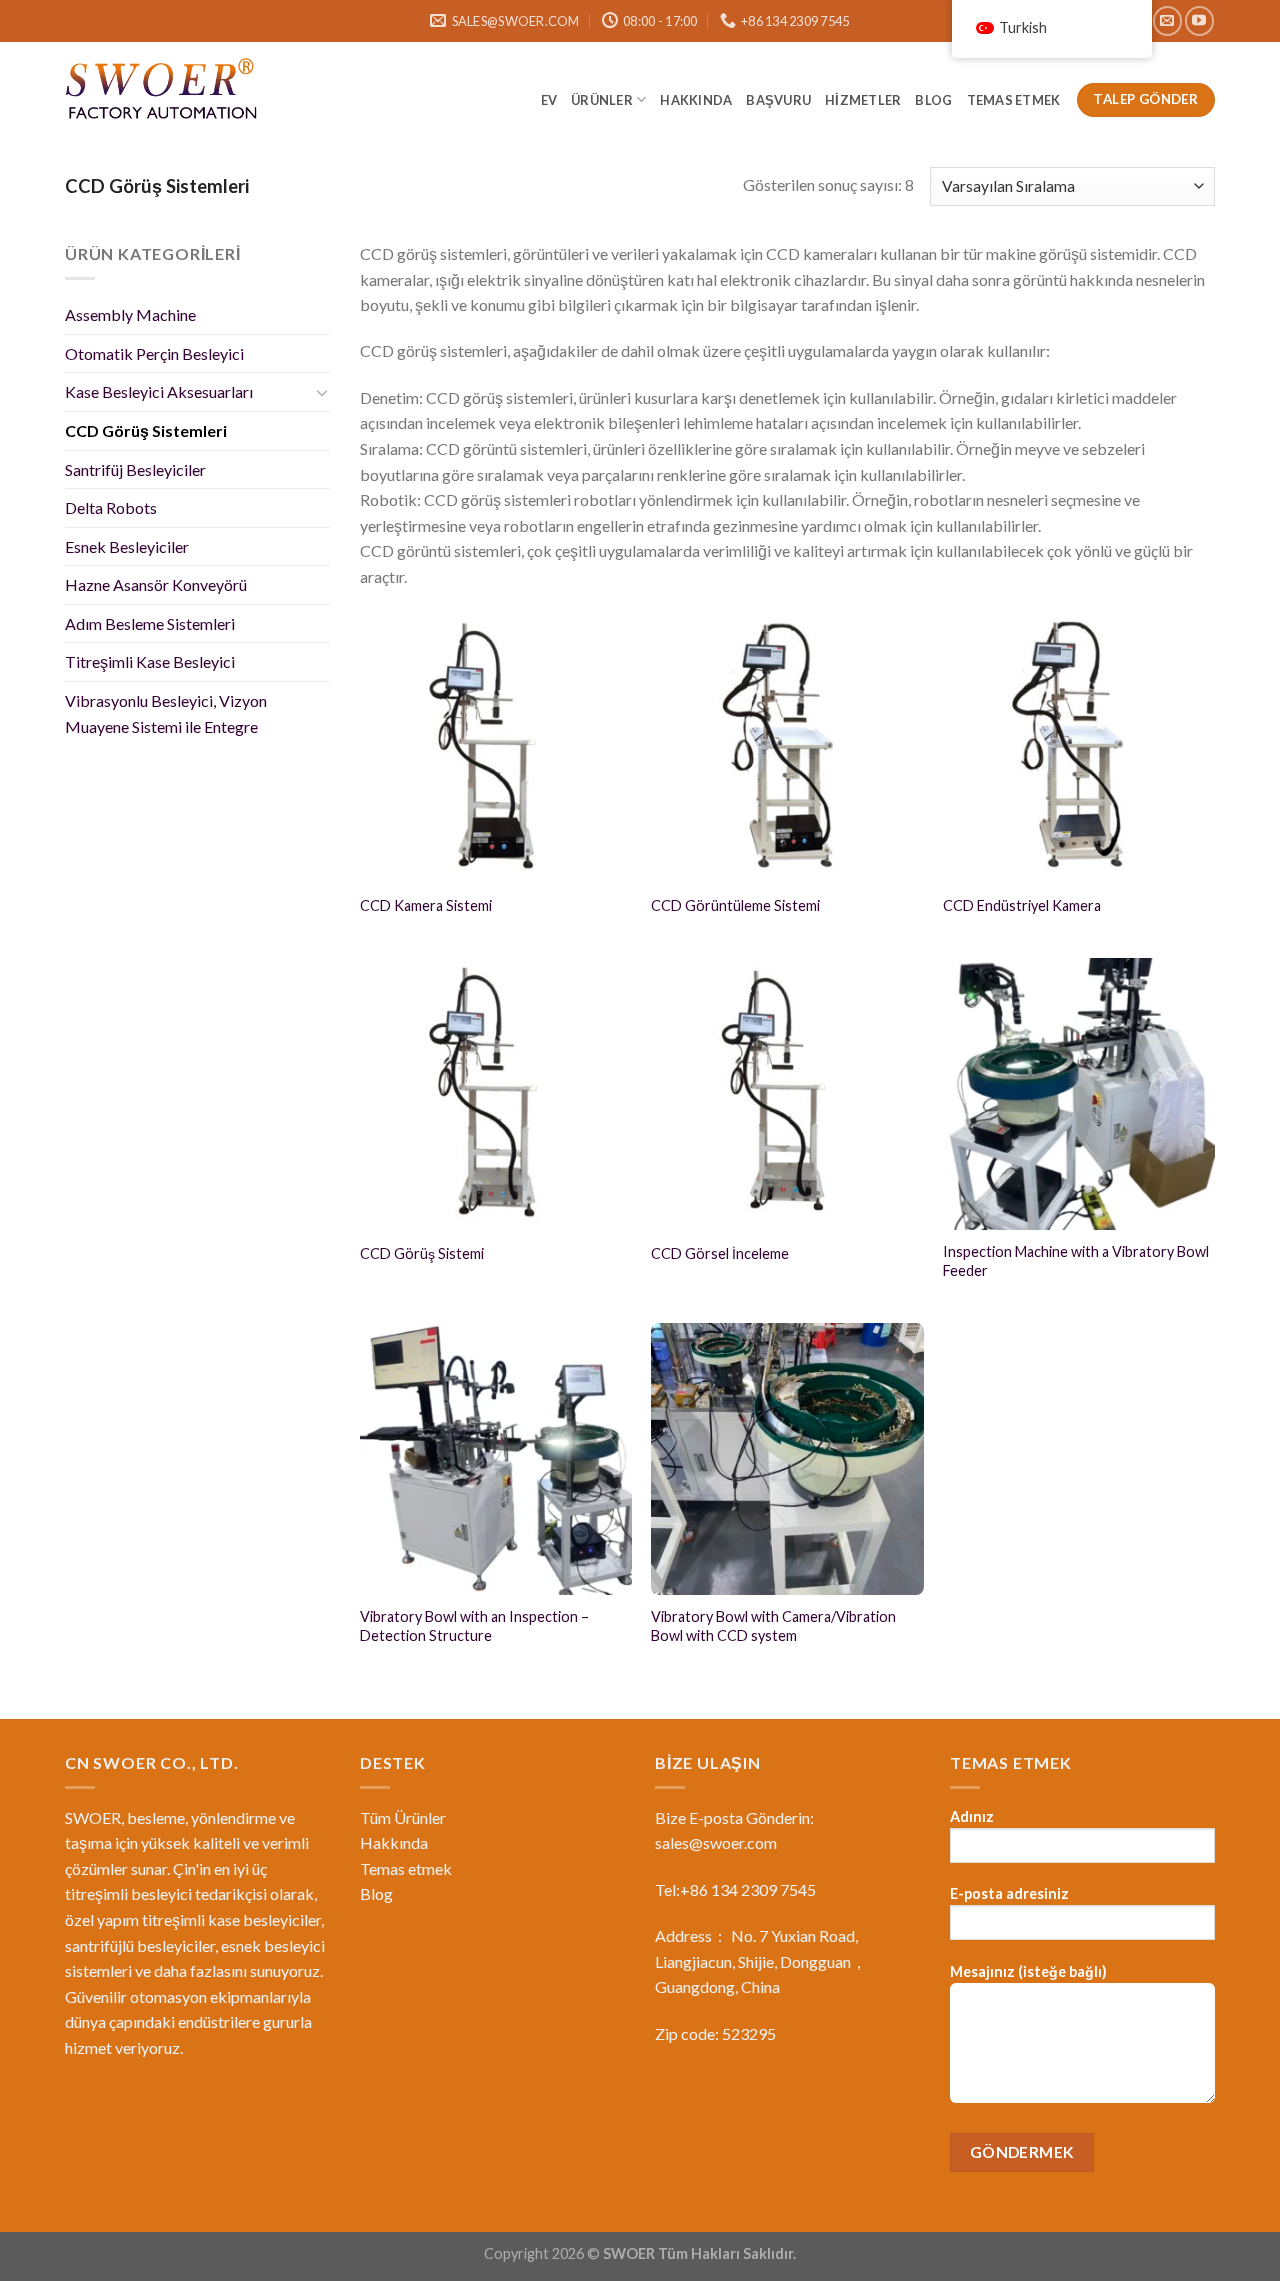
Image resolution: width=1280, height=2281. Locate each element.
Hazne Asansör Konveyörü (156, 584)
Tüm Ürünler (403, 1817)
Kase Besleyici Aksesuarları (159, 391)
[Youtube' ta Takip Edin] (1199, 20)
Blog (376, 1893)
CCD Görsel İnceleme (720, 1253)
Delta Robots (111, 507)
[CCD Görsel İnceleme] (787, 1094)
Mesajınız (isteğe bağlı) (1028, 1971)
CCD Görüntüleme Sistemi (735, 905)
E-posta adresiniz (1009, 1893)
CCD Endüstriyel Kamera (1022, 905)
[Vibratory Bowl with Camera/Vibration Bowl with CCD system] (787, 1459)
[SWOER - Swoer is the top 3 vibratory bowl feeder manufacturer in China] (165, 92)
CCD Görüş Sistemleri (146, 430)
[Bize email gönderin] (1167, 20)
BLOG (933, 100)
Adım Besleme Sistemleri (150, 623)
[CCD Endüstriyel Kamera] (1079, 746)
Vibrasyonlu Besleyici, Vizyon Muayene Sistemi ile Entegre (166, 713)
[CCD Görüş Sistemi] (496, 1094)
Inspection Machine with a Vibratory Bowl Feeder (1076, 1261)
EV (549, 100)
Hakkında (696, 100)
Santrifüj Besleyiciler (135, 468)
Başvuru (778, 100)
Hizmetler (863, 100)
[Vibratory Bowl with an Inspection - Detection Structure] (496, 1459)
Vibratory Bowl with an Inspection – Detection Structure (474, 1626)
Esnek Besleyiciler (127, 546)
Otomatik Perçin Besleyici (154, 353)
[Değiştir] (322, 392)
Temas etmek (1015, 100)
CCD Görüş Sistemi (422, 1253)
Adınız (972, 1816)
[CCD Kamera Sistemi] (496, 746)
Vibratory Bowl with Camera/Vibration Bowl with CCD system (773, 1626)
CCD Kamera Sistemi (426, 905)
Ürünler (602, 100)
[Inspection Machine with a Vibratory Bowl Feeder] (1079, 1094)
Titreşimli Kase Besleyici (150, 661)
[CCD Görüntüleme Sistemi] (787, 746)
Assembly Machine (130, 314)
